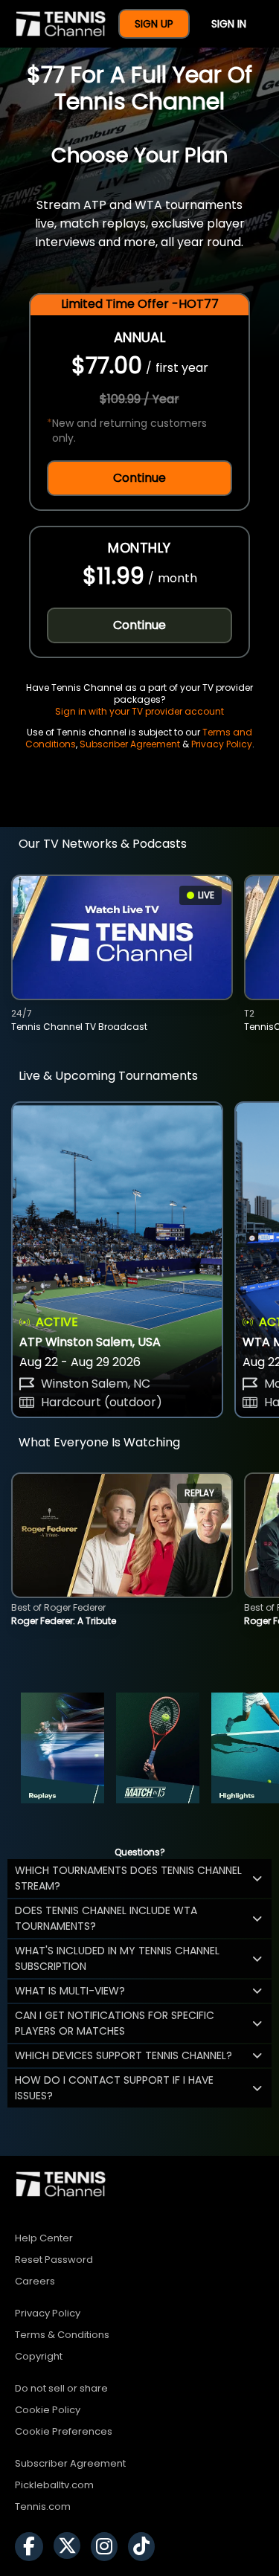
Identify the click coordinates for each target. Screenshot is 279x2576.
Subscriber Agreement (130, 744)
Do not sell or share (61, 2388)
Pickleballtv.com (54, 2485)
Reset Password (54, 2260)
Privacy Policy (222, 744)
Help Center (44, 2238)
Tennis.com (43, 2506)
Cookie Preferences (64, 2431)
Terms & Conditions (62, 2335)
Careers (35, 2281)
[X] (71, 2547)
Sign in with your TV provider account (139, 711)
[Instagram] (108, 2547)
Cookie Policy (48, 2410)
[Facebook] (33, 2547)
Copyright (39, 2356)
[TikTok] (145, 2547)
